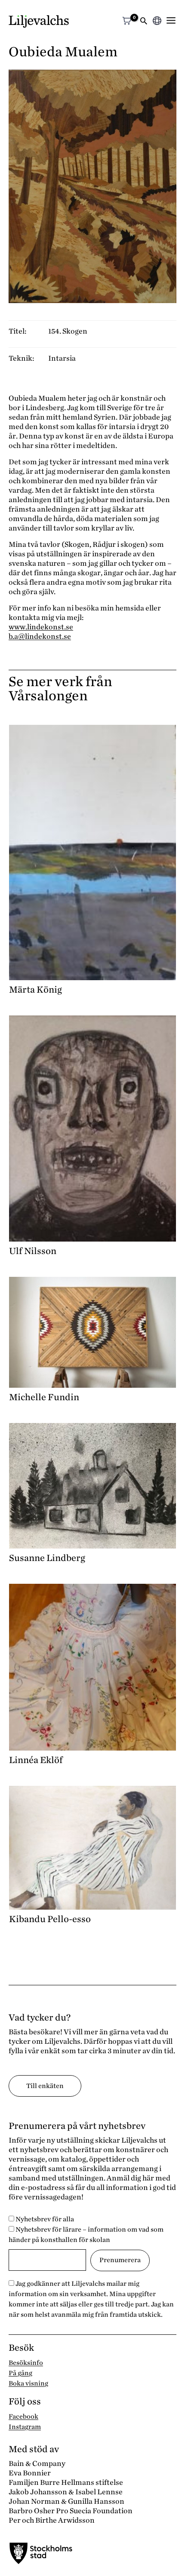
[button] (144, 22)
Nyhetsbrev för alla (44, 2219)
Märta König (35, 990)
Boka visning (28, 2383)
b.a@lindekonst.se (40, 636)
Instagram (25, 2427)
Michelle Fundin (44, 1397)
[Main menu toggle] (171, 20)
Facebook (23, 2417)
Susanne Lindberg (47, 1558)
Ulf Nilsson (33, 1251)
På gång (20, 2373)
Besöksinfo (26, 2363)
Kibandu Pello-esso (50, 1919)
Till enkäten (45, 2086)
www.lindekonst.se (41, 627)
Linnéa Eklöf (36, 1760)
